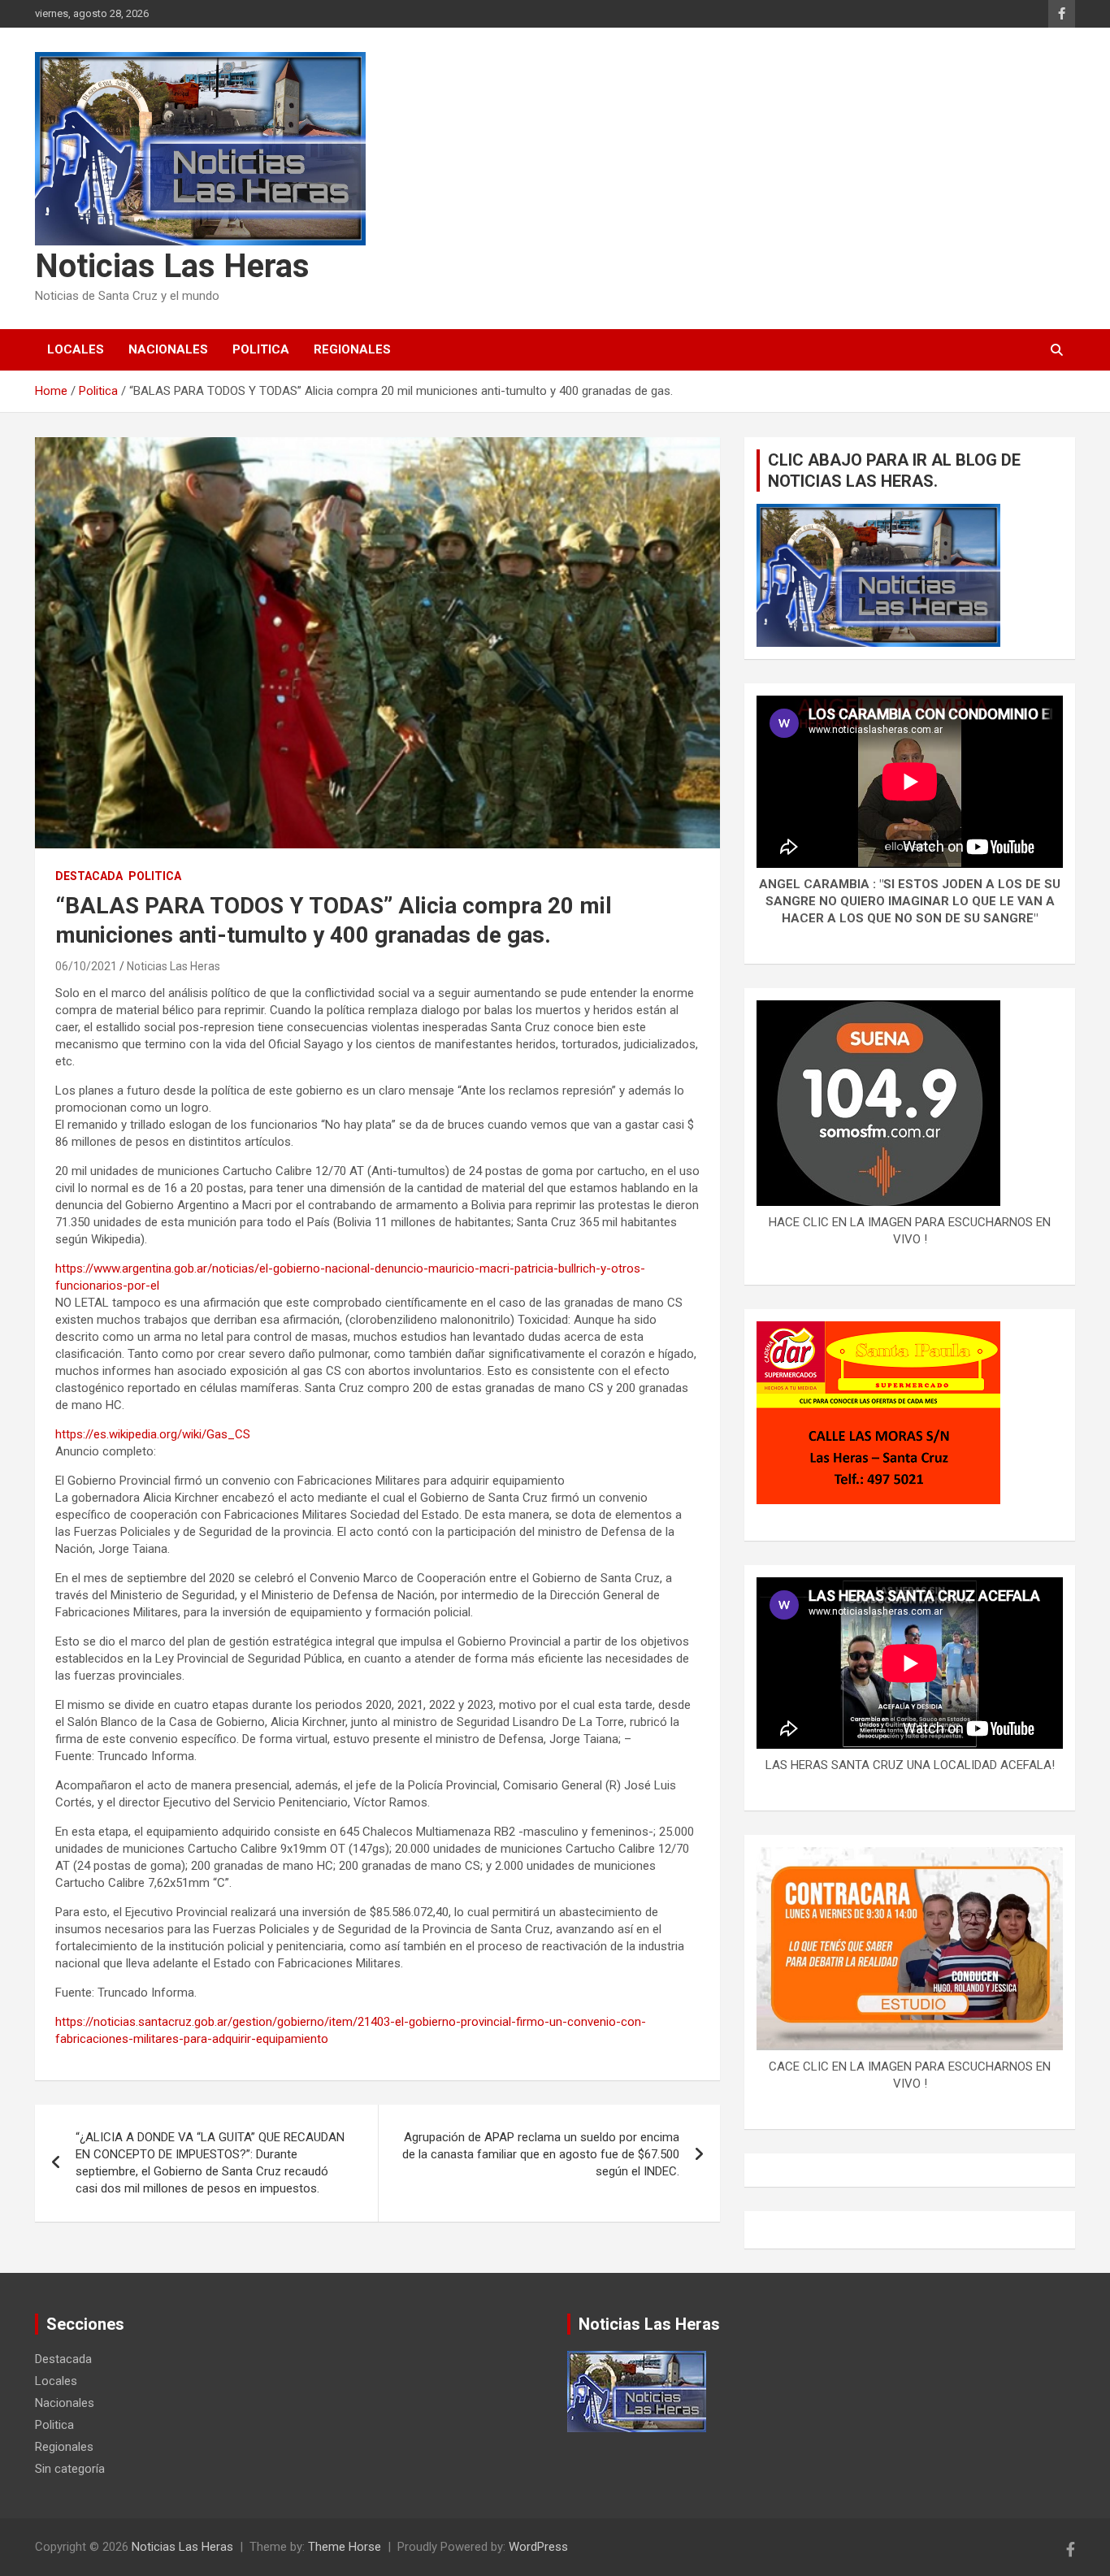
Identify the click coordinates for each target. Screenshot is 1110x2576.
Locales (76, 349)
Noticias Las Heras (172, 266)
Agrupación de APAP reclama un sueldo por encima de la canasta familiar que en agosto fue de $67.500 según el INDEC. (541, 2154)
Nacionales (168, 349)
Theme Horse (345, 2547)
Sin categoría (70, 2469)
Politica (261, 349)
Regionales (352, 349)
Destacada (89, 876)
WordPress (538, 2547)
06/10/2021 (86, 966)
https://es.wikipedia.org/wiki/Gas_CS (153, 1434)
